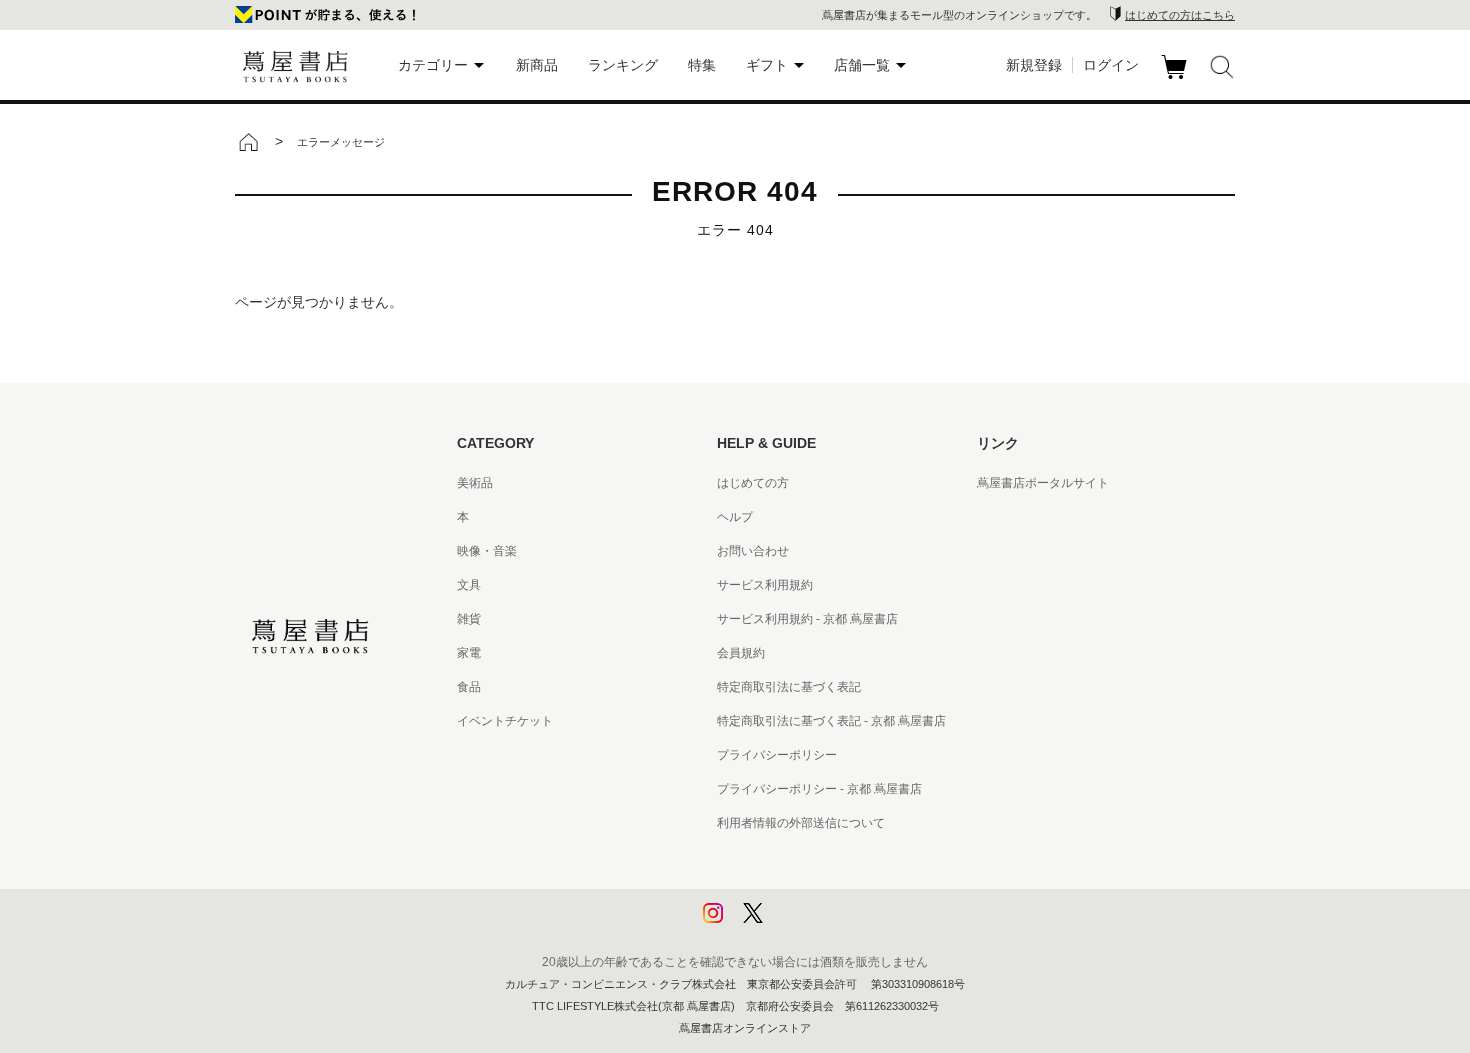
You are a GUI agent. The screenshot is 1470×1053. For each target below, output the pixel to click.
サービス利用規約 (765, 585)
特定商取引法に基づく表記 (789, 687)
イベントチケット (505, 721)
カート (1176, 79)
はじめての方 (753, 483)
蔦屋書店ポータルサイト (1043, 483)
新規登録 (1034, 65)
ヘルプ (735, 517)
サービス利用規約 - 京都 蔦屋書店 (807, 619)
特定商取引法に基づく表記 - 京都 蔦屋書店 (831, 721)
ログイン (1111, 65)
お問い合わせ (753, 551)
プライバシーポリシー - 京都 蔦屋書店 (819, 789)
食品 (469, 687)
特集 (702, 65)
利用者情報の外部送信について (801, 823)
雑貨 (469, 619)
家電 (469, 653)
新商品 (537, 65)
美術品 (475, 483)
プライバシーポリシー (777, 755)
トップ (248, 142)
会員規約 (741, 653)
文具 (469, 585)
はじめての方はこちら (1180, 15)
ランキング (623, 65)
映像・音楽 (487, 551)
